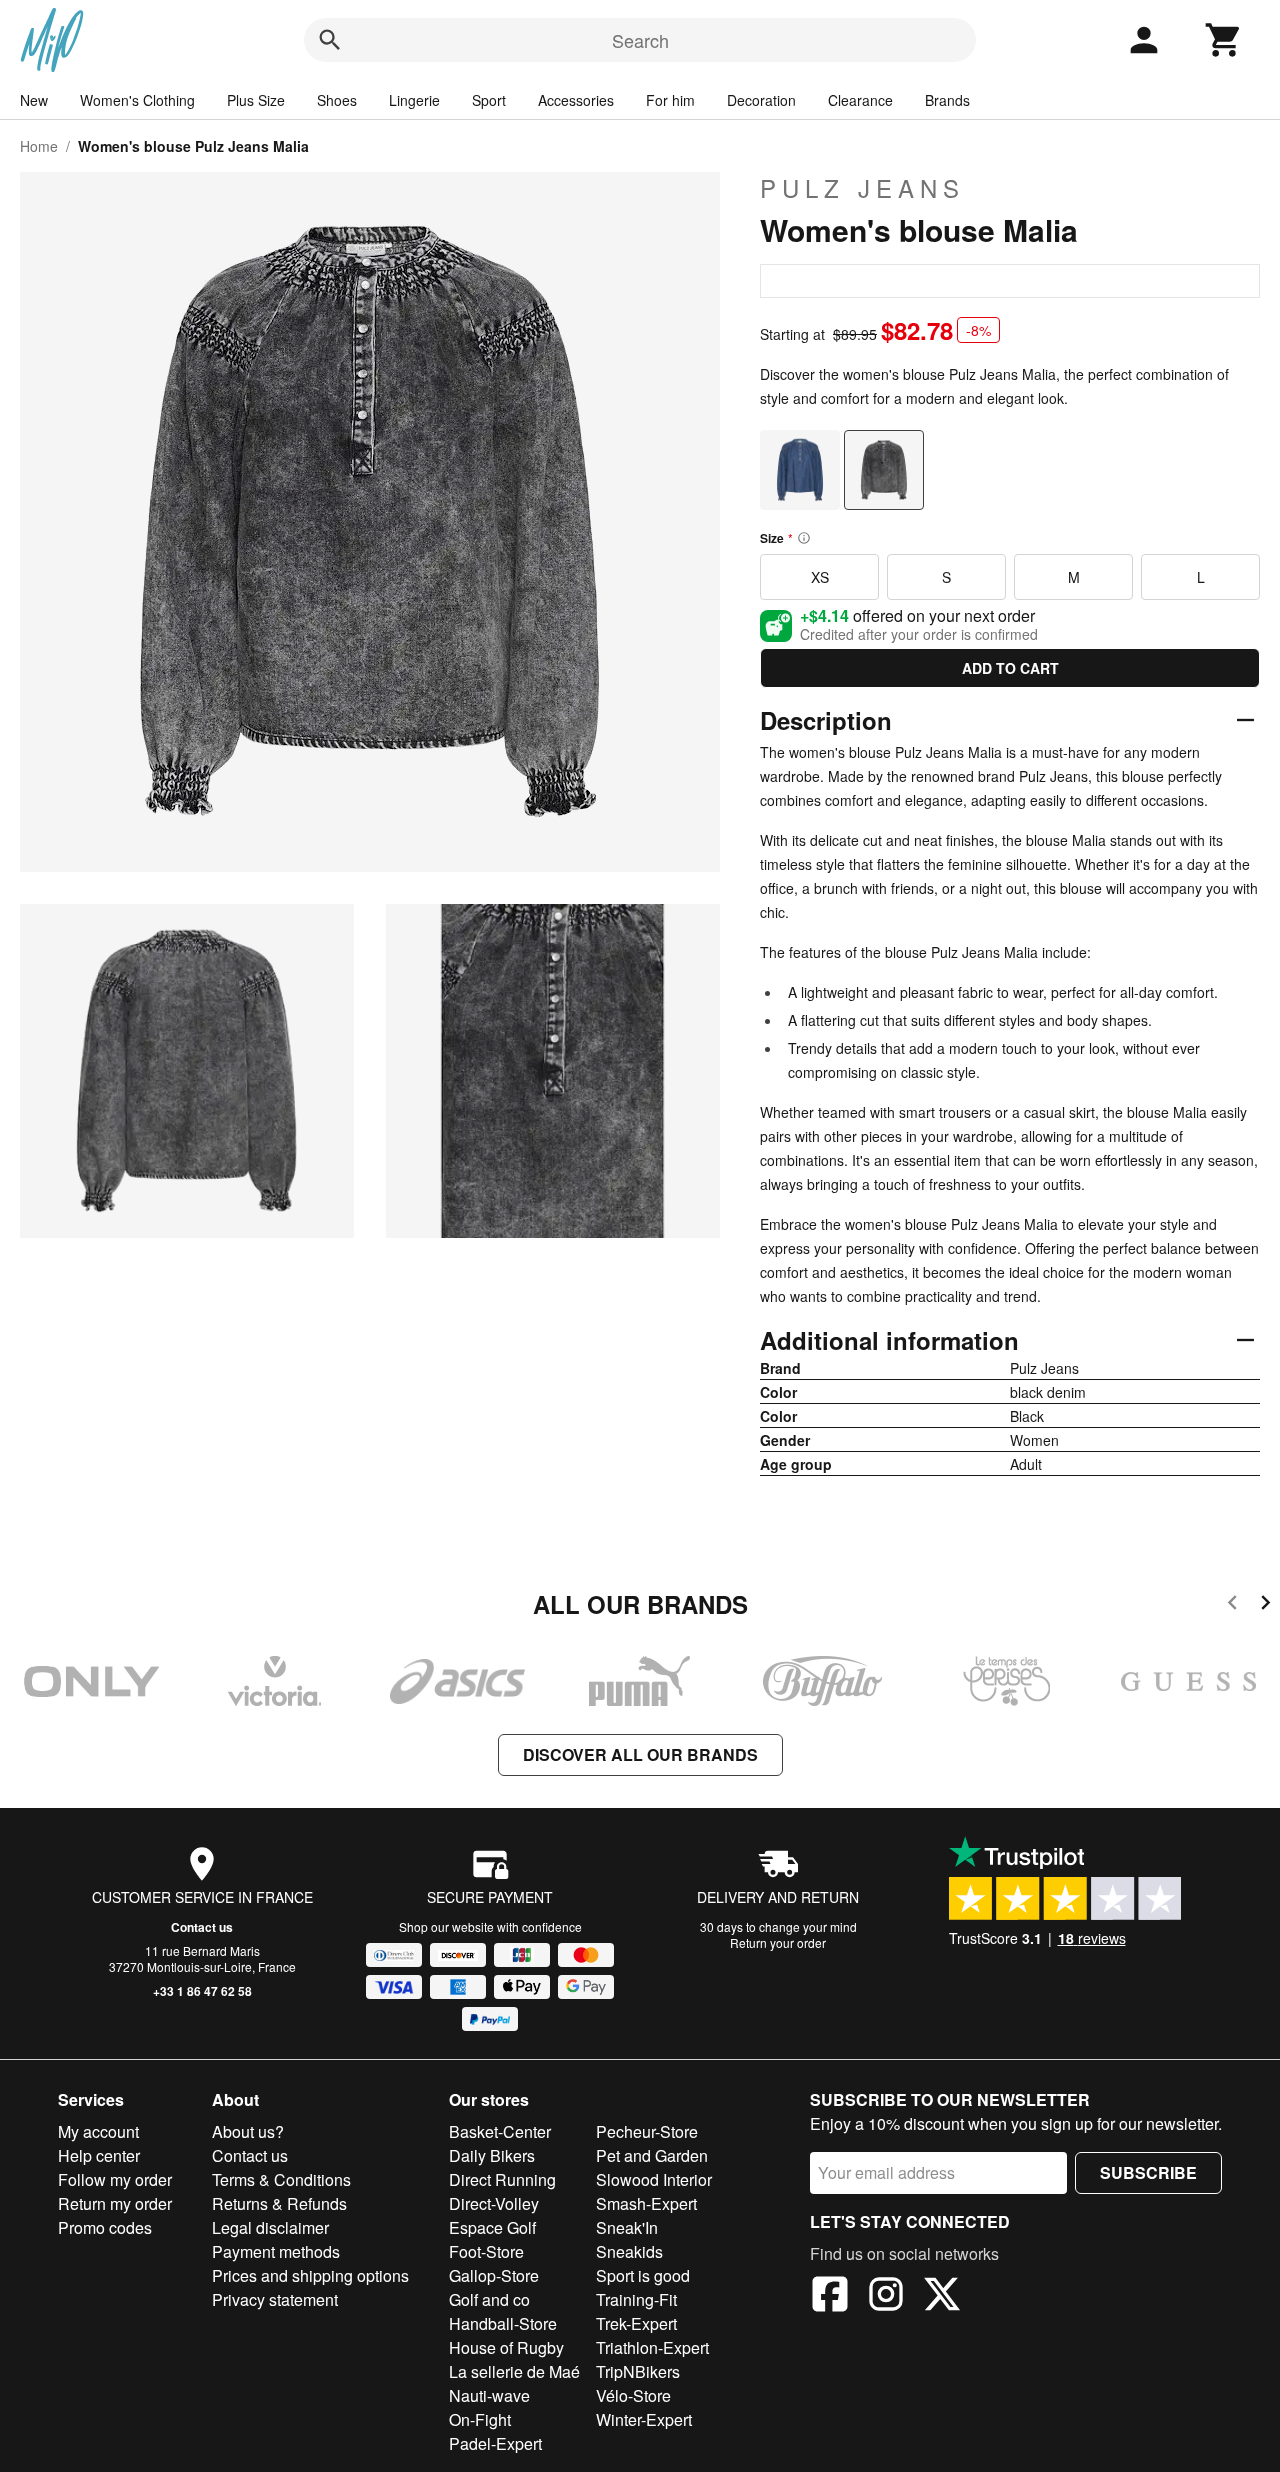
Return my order (115, 2203)
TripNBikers (638, 2371)
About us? (248, 2131)
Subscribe (1148, 2172)
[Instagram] (886, 2297)
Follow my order (115, 2179)
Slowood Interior (654, 2179)
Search (640, 40)
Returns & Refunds (279, 2203)
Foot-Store (486, 2251)
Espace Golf (492, 2227)
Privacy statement (275, 2299)
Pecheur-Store (647, 2131)
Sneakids (629, 2251)
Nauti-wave (489, 2395)
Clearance (860, 100)
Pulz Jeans (862, 188)
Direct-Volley (494, 2203)
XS (820, 577)
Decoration (761, 100)
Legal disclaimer (270, 2227)
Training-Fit (636, 2299)
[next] (1265, 1605)
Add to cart (1010, 668)
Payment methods (276, 2251)
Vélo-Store (633, 2395)
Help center (99, 2155)
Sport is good (643, 2275)
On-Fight (480, 2419)
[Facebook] (830, 2297)
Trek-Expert (636, 2323)
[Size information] (804, 538)
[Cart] (1224, 40)
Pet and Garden (652, 2155)
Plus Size (256, 100)
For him (670, 100)
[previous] (1232, 1605)
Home (39, 146)
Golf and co (489, 2299)
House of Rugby (506, 2347)
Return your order (778, 1942)
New (34, 100)
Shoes (337, 100)
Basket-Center (500, 2131)
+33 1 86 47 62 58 (202, 1991)
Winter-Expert (644, 2419)
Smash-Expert (646, 2203)
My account (98, 2131)
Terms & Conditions (281, 2179)
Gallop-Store (494, 2275)
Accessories (576, 100)
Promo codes (105, 2227)
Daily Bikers (492, 2155)
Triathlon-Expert (652, 2347)
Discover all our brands (640, 1754)
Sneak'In (627, 2227)
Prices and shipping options (310, 2275)
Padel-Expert (495, 2443)
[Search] (330, 40)
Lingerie (414, 100)
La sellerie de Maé (514, 2371)
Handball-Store (503, 2323)
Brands (947, 100)
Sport (489, 100)
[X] (942, 2297)
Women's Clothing (137, 100)
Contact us (202, 1927)
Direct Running (502, 2179)
